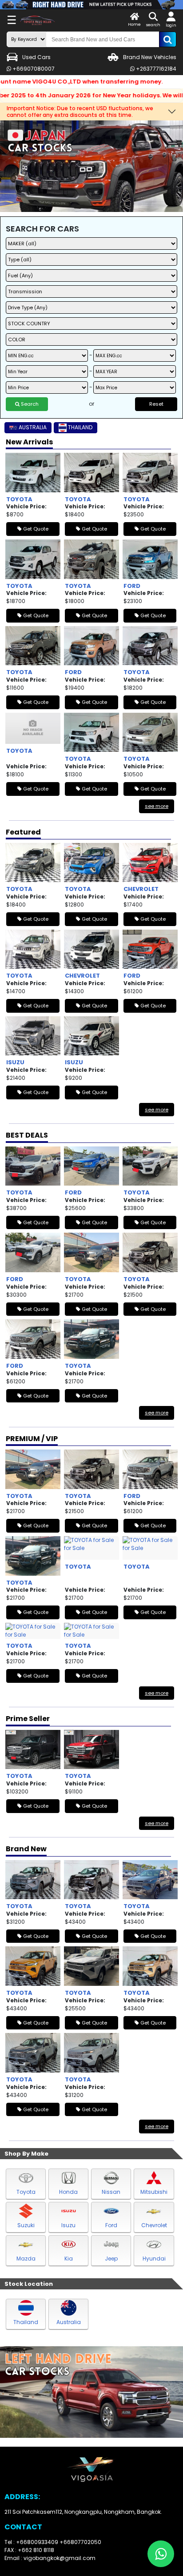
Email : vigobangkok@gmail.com (50, 2558)
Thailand (26, 2322)
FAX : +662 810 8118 (29, 2550)
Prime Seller (28, 1719)
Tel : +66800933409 (32, 2542)
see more (157, 806)
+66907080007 (33, 69)
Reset (156, 404)
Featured (23, 832)
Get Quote (35, 529)
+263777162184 (155, 69)
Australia (69, 2322)
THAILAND (80, 427)
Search (29, 404)
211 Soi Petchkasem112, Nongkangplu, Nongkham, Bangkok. (83, 2512)
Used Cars (36, 57)
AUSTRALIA (33, 427)
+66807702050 (80, 2542)
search (153, 25)
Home (134, 24)
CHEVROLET (141, 889)
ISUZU (15, 1062)
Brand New (26, 1849)
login (171, 25)
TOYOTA (19, 499)
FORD (132, 586)
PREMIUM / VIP (32, 1439)
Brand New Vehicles (150, 57)
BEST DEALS (27, 1135)
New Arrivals (29, 442)
